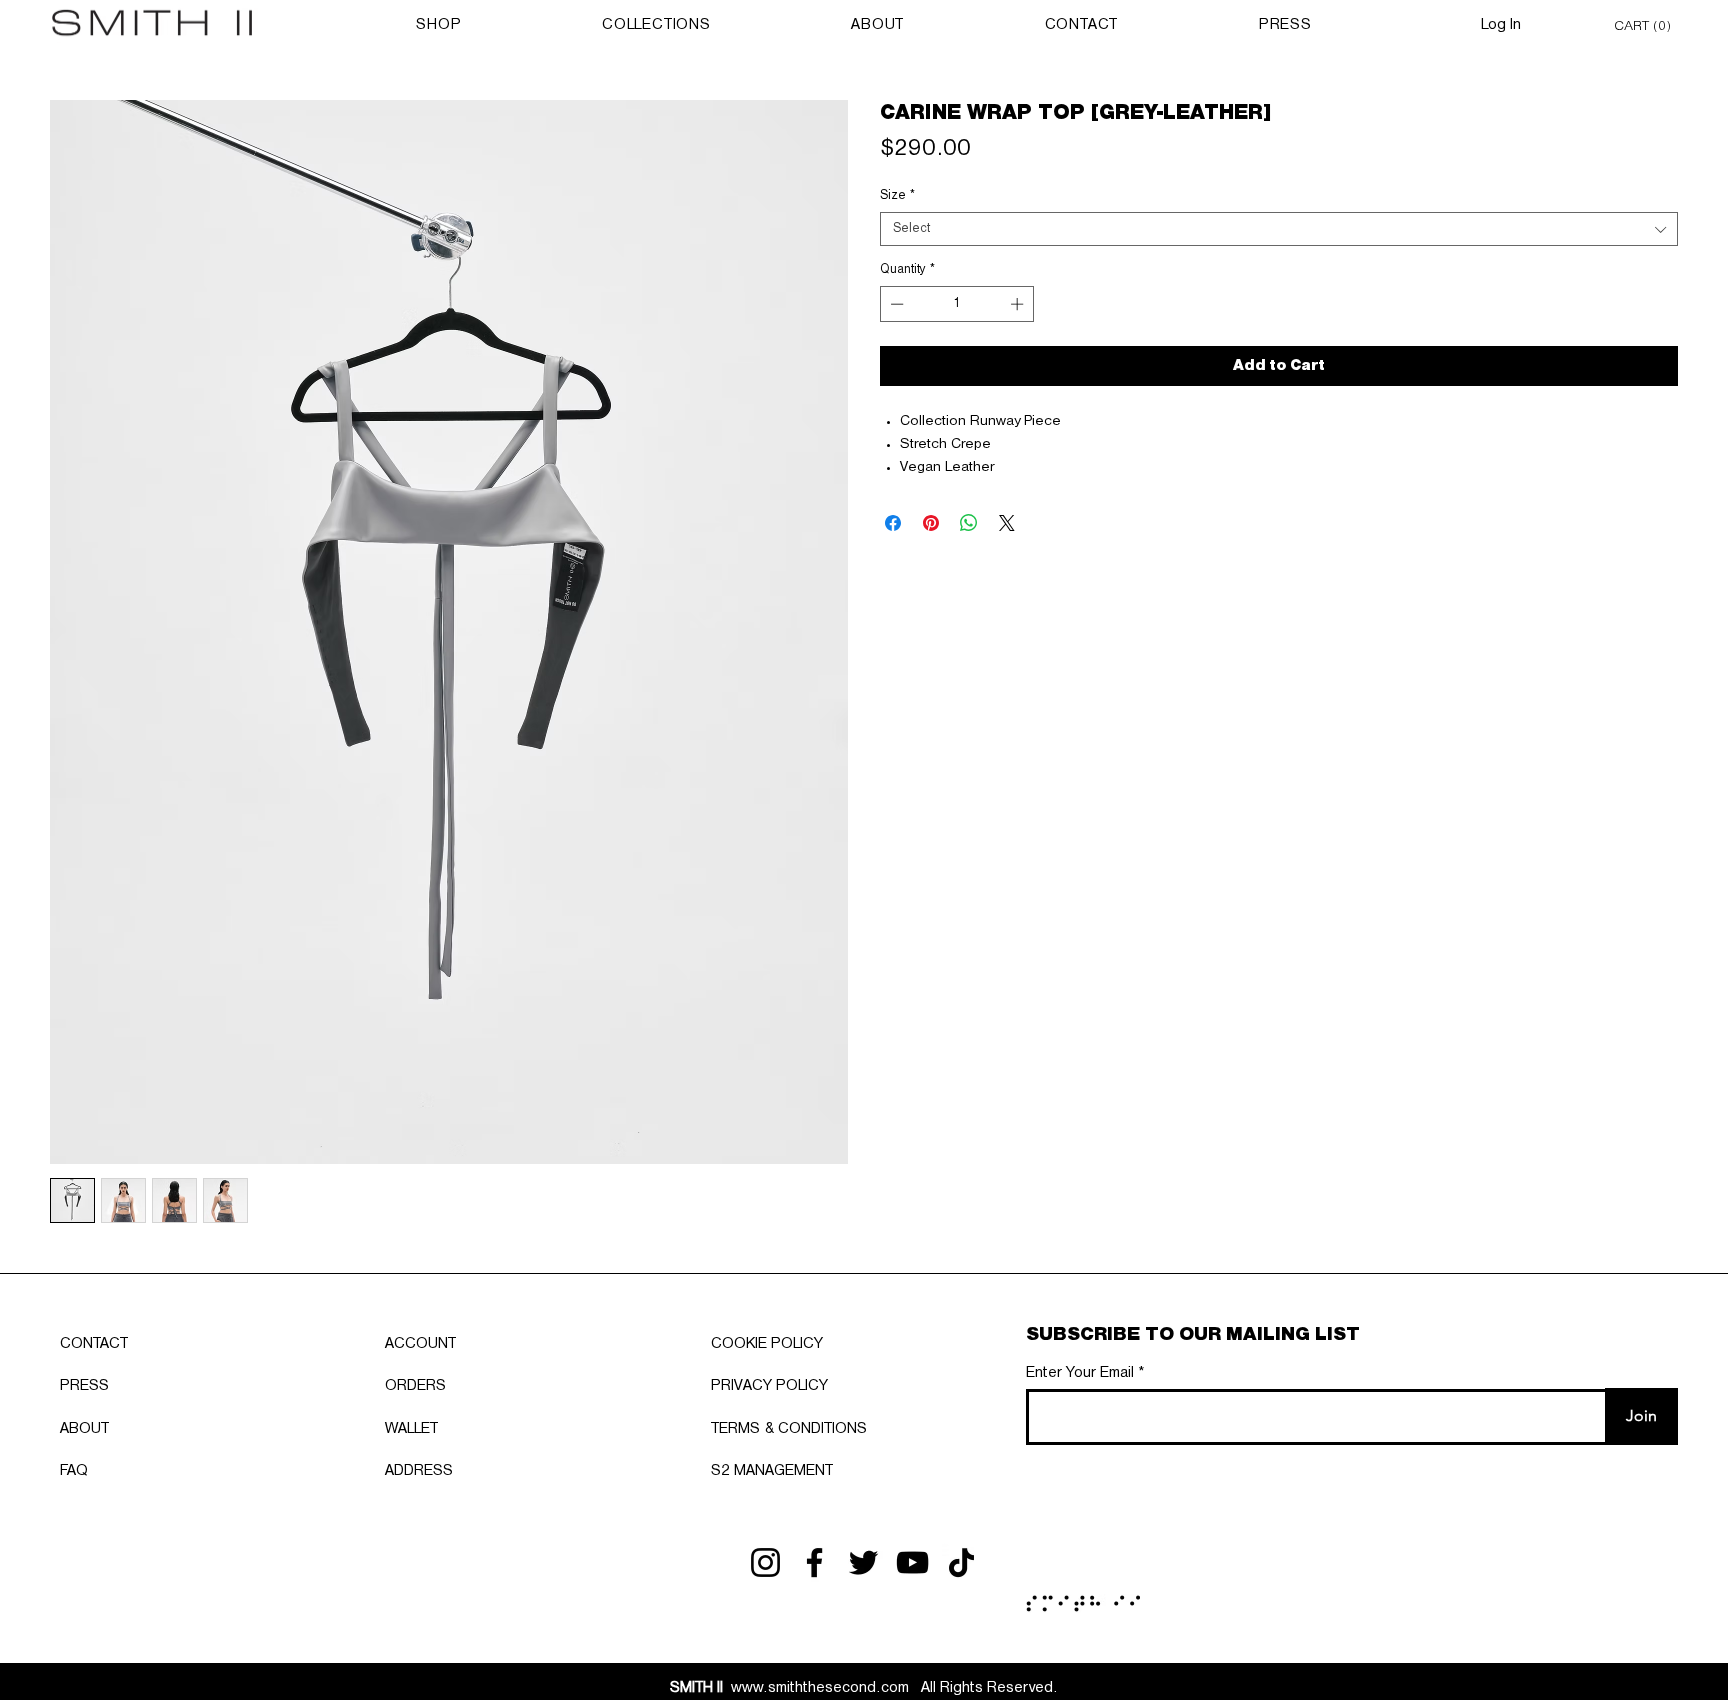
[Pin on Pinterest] (931, 523)
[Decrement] (895, 304)
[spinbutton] (957, 304)
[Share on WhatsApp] (969, 523)
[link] (1646, 24)
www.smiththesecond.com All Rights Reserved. (864, 1688)
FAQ (74, 1471)
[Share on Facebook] (893, 523)
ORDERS (415, 1386)
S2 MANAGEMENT (772, 1471)
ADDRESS (419, 1471)
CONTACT (94, 1344)
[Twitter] (863, 1562)
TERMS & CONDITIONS (789, 1429)
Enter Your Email (1080, 1373)
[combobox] (1279, 229)
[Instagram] (765, 1562)
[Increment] (1019, 304)
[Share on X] (1007, 523)
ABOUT (84, 1429)
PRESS (84, 1386)
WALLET (411, 1429)
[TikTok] (961, 1562)
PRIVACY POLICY (769, 1386)
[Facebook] (814, 1562)
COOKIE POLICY (767, 1344)
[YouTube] (912, 1562)
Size (897, 195)
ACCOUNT (420, 1344)
